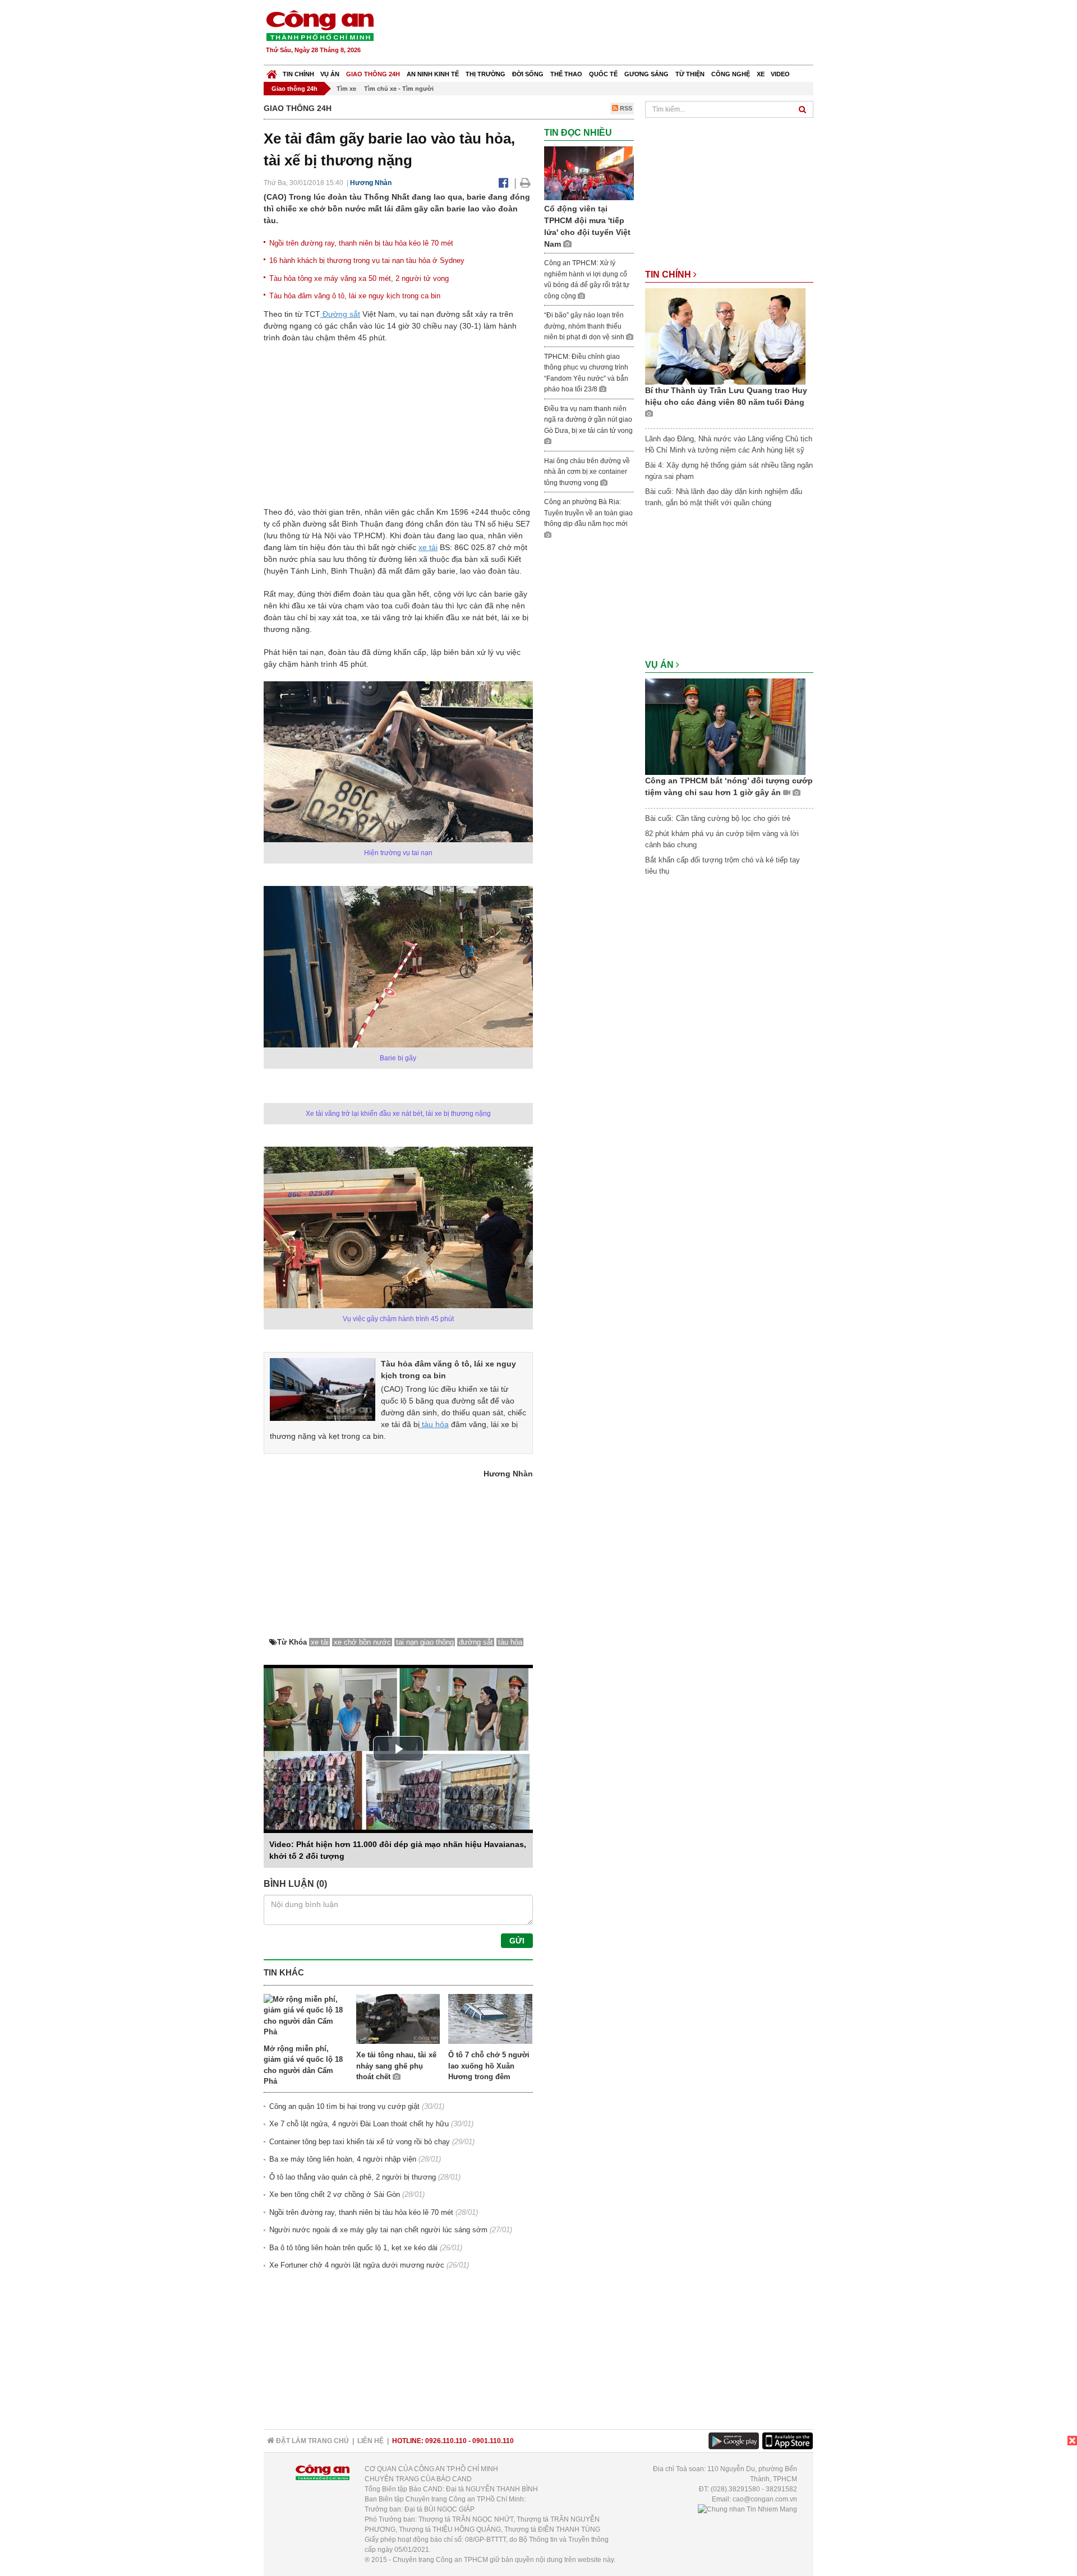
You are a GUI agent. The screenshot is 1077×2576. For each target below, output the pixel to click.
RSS (625, 108)
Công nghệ (731, 74)
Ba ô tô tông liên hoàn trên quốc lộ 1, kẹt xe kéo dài (353, 2248)
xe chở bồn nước (362, 1642)
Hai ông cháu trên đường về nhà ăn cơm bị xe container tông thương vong (587, 472)
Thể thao (566, 74)
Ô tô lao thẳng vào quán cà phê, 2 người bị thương (353, 2177)
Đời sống (528, 74)
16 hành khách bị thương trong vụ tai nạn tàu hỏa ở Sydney (367, 260)
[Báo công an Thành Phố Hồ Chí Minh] (320, 25)
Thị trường (485, 74)
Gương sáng (646, 74)
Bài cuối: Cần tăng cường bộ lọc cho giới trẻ (718, 818)
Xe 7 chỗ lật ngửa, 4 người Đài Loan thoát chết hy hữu (359, 2124)
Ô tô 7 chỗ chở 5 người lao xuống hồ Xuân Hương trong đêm (489, 2066)
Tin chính (298, 74)
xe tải (428, 547)
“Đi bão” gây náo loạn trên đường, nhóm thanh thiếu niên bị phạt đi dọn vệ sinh (585, 326)
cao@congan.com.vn (765, 2499)
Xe (761, 74)
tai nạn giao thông (425, 1642)
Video (780, 74)
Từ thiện (690, 74)
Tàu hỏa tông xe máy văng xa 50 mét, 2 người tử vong (359, 278)
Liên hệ (370, 2441)
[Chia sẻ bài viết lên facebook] (503, 183)
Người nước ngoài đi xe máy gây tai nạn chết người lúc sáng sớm (378, 2230)
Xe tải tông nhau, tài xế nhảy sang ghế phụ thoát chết (396, 2066)
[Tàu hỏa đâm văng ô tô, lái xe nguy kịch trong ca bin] (323, 1389)
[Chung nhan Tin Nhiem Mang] (747, 2509)
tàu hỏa (434, 1424)
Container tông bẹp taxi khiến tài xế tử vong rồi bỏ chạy (360, 2142)
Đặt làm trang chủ (312, 2441)
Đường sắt (340, 314)
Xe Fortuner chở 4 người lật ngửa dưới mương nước (357, 2265)
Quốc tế (603, 74)
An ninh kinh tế (433, 74)
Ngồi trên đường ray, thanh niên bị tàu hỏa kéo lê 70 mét (361, 243)
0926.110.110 (446, 2441)
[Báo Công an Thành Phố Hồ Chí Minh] (272, 71)
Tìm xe (346, 89)
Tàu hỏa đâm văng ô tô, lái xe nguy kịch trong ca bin (355, 296)
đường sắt (476, 1642)
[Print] (525, 183)
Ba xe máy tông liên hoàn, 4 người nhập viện (343, 2159)
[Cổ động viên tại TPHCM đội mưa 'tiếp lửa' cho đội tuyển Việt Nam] (589, 173)
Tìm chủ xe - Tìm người (399, 89)
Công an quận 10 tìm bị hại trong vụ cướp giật (344, 2106)
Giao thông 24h (373, 74)
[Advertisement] (610, 34)
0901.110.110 (493, 2441)
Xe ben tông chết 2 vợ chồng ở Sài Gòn (335, 2194)
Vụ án (330, 74)
